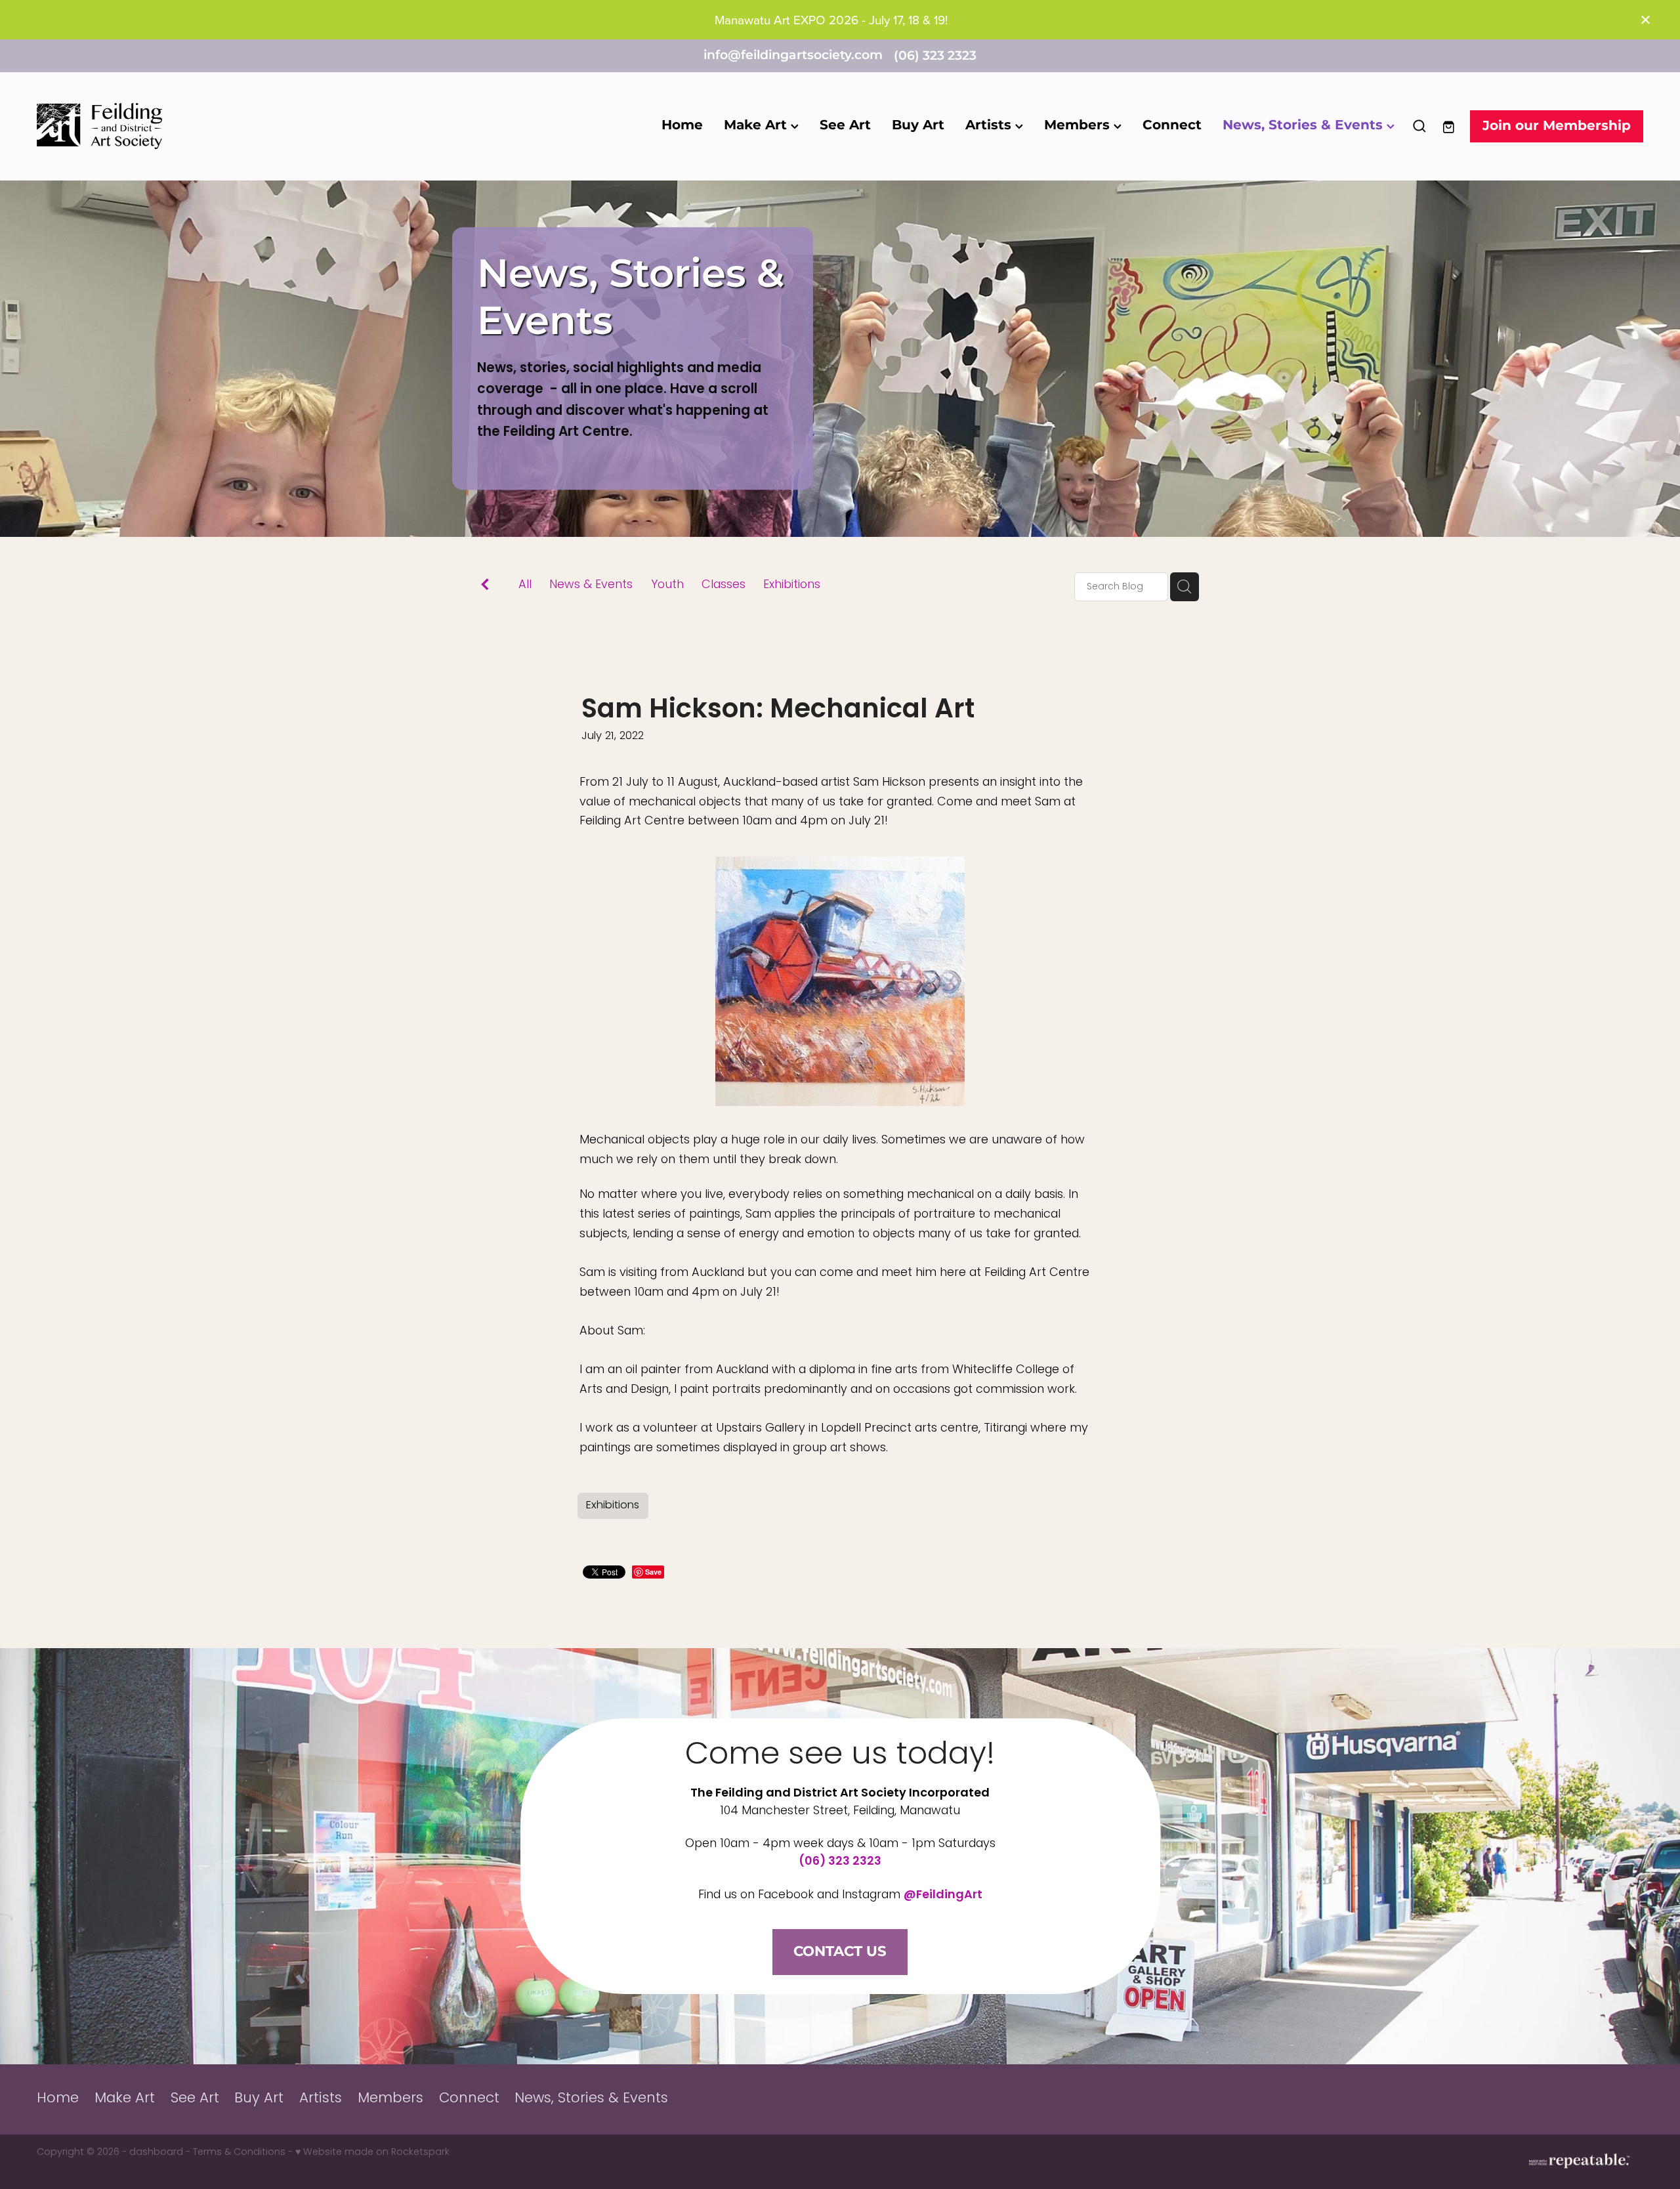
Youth (667, 586)
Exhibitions (792, 586)
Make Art (757, 125)
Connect (1172, 125)
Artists (990, 125)
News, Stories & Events (1305, 125)
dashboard (156, 2153)
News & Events (591, 586)
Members (1079, 125)
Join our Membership (1557, 126)
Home (682, 125)
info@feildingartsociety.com (793, 56)
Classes (724, 586)
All (525, 585)
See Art (845, 125)
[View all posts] (485, 588)
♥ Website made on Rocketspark (372, 2153)
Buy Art (918, 125)
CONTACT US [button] (840, 1952)
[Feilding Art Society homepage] (198, 126)
